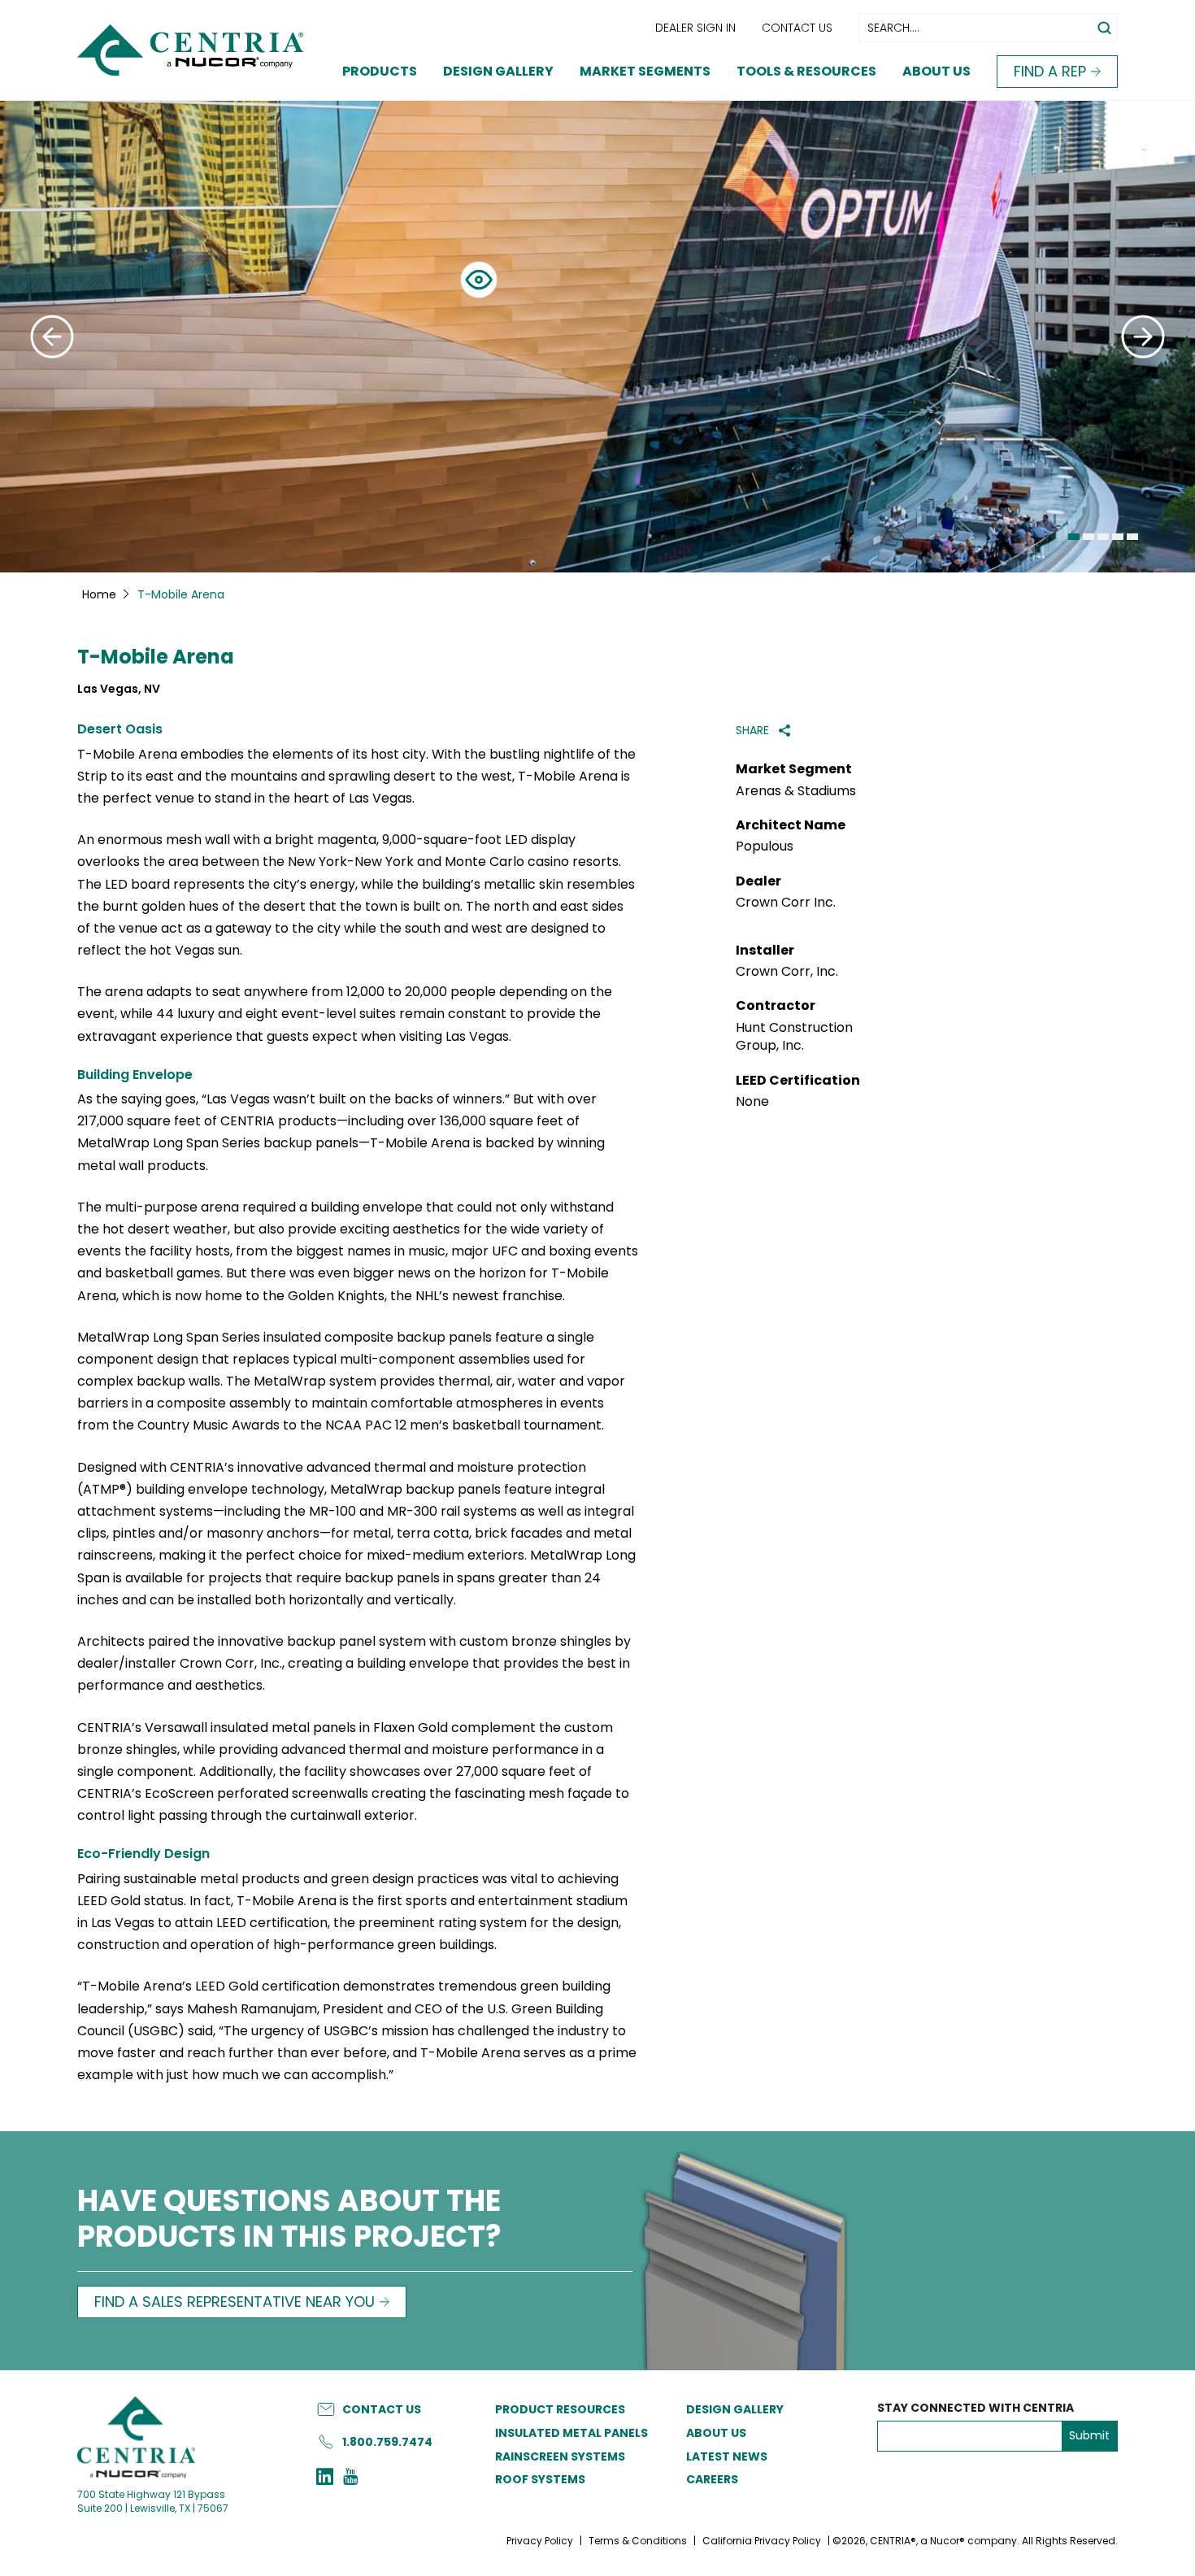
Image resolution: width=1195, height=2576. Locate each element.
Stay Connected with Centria (976, 2408)
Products (380, 71)
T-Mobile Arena (156, 657)
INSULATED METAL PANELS (571, 2433)
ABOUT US (716, 2433)
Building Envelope (135, 1075)
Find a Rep (1050, 71)
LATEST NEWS (727, 2456)
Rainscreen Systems (560, 2456)
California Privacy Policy (762, 2541)
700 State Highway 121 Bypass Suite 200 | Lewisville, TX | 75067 (153, 2500)
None (752, 1102)
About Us (936, 71)
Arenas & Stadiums (796, 791)
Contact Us (797, 28)
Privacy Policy (540, 2541)
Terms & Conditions (638, 2541)
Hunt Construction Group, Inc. (794, 1037)
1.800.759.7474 (387, 2441)
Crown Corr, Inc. (787, 972)
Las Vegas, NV (119, 689)
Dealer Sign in (695, 28)
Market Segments (645, 71)
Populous (765, 846)
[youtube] (350, 2478)
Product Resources (560, 2409)
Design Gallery (498, 71)
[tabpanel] (597, 337)
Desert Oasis (120, 729)
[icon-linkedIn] (325, 2478)
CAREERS (712, 2479)
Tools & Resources (806, 71)
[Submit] (52, 337)
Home (99, 594)
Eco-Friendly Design (143, 1854)
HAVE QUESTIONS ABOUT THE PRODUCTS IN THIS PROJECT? (289, 2220)
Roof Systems (540, 2479)
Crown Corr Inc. (786, 903)
